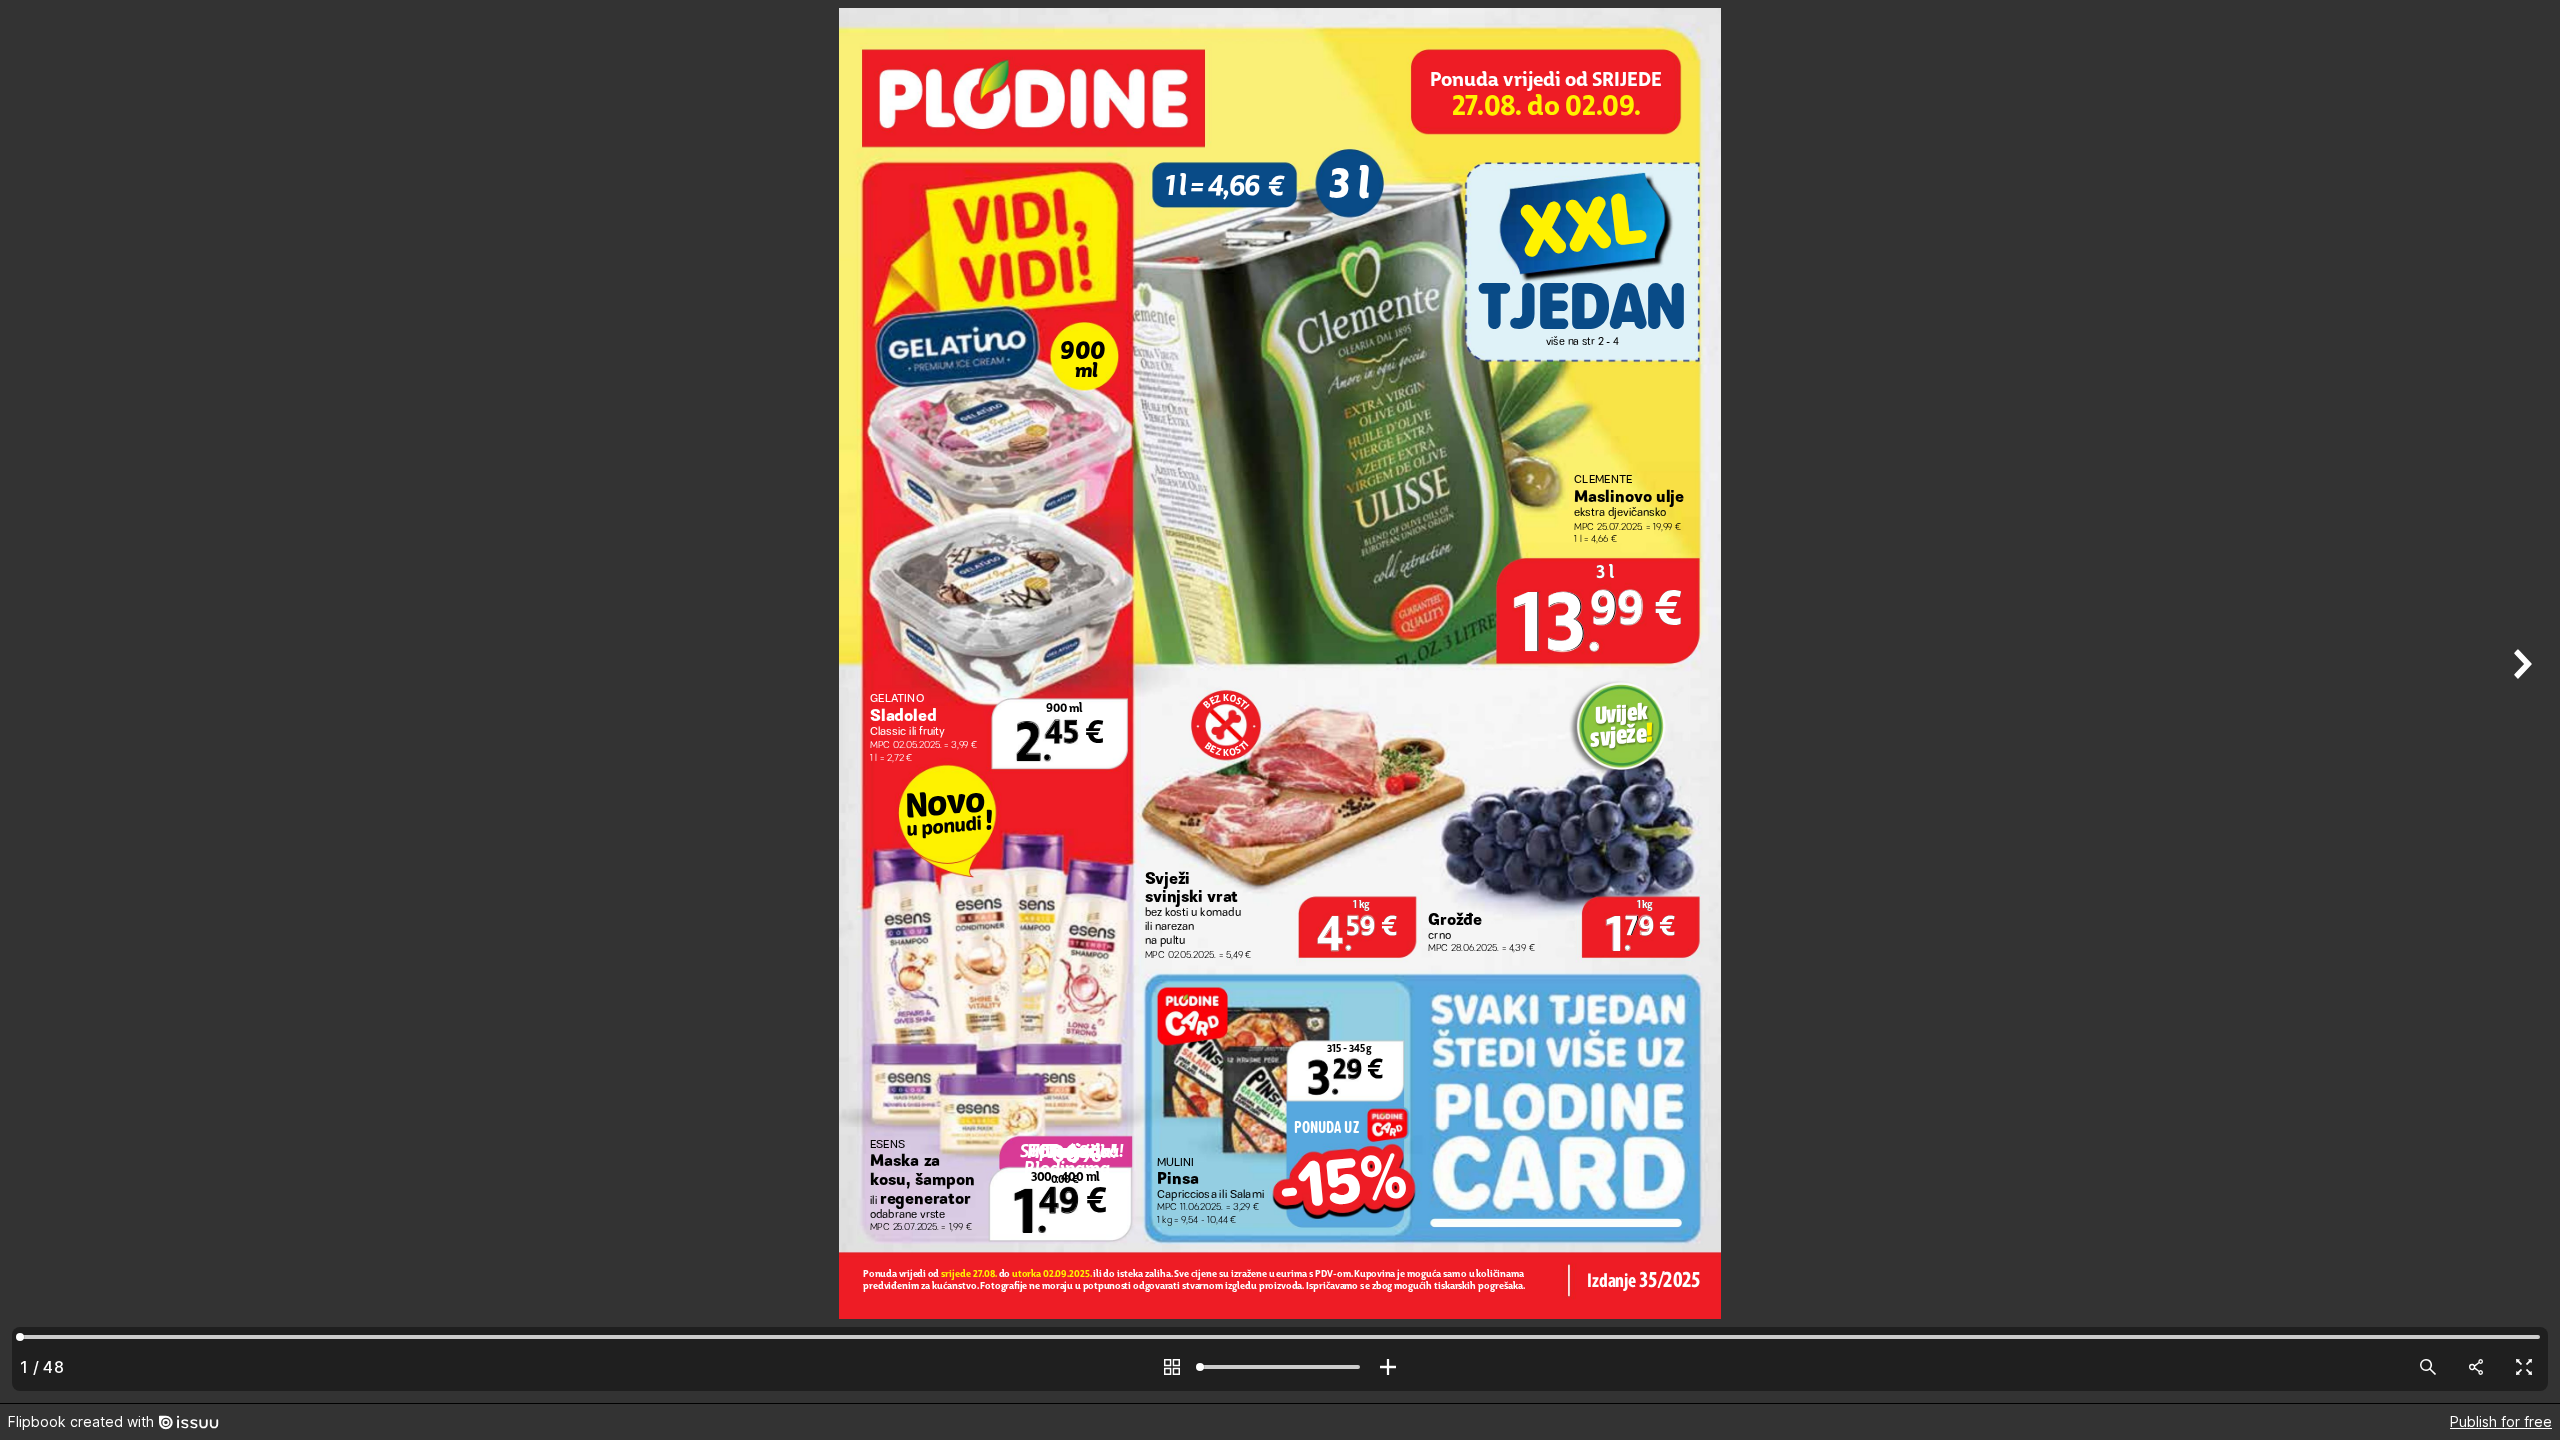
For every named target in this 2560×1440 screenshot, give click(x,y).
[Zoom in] (1388, 1367)
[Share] (2476, 1367)
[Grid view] (1172, 1367)
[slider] (1280, 1367)
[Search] (2428, 1367)
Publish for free (2501, 1421)
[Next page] (2520, 701)
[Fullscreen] (2524, 1367)
